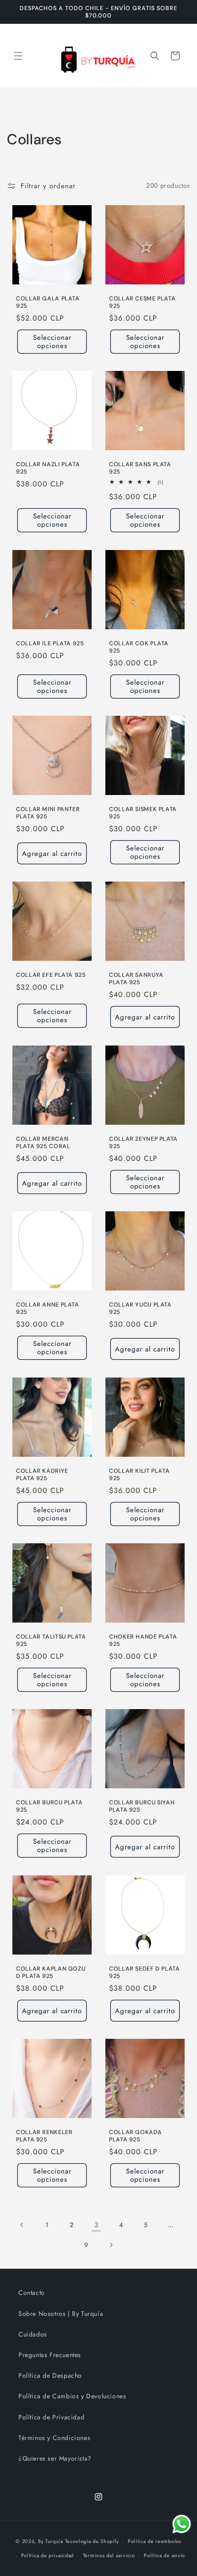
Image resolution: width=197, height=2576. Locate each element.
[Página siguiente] (111, 2245)
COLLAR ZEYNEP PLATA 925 (143, 1143)
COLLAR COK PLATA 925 (139, 647)
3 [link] (96, 2225)
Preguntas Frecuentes (50, 2355)
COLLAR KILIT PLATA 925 (139, 1475)
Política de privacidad (47, 2555)
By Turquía (51, 2541)
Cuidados (33, 2334)
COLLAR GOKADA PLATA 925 (135, 2136)
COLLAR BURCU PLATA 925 (49, 1806)
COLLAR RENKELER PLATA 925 (44, 2136)
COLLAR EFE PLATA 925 (51, 975)
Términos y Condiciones (54, 2438)
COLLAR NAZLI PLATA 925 (48, 468)
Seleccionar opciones (52, 342)
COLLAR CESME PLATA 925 (142, 302)
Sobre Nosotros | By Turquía (61, 2314)
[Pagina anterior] (22, 2225)
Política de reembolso (155, 2541)
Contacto (32, 2293)
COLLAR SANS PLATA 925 (140, 468)
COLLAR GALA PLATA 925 (48, 302)
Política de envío (164, 2555)
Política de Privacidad (51, 2417)
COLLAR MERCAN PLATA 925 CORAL (43, 1143)
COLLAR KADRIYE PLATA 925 (42, 1475)
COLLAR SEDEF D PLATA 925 (145, 1972)
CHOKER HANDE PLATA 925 (143, 1640)
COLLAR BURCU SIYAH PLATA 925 (142, 1806)
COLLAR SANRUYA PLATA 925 (136, 979)
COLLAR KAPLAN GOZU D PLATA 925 (51, 1972)
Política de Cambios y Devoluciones (72, 2396)
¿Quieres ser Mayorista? (55, 2458)
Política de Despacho (50, 2375)
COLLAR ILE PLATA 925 (50, 643)
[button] (18, 56)
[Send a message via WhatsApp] (182, 2524)
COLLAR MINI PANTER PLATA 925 (48, 813)
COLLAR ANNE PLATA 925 (48, 1308)
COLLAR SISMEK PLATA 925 (143, 813)
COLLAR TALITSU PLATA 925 (51, 1640)
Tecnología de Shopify (92, 2541)
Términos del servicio (109, 2555)
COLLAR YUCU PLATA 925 (140, 1308)
